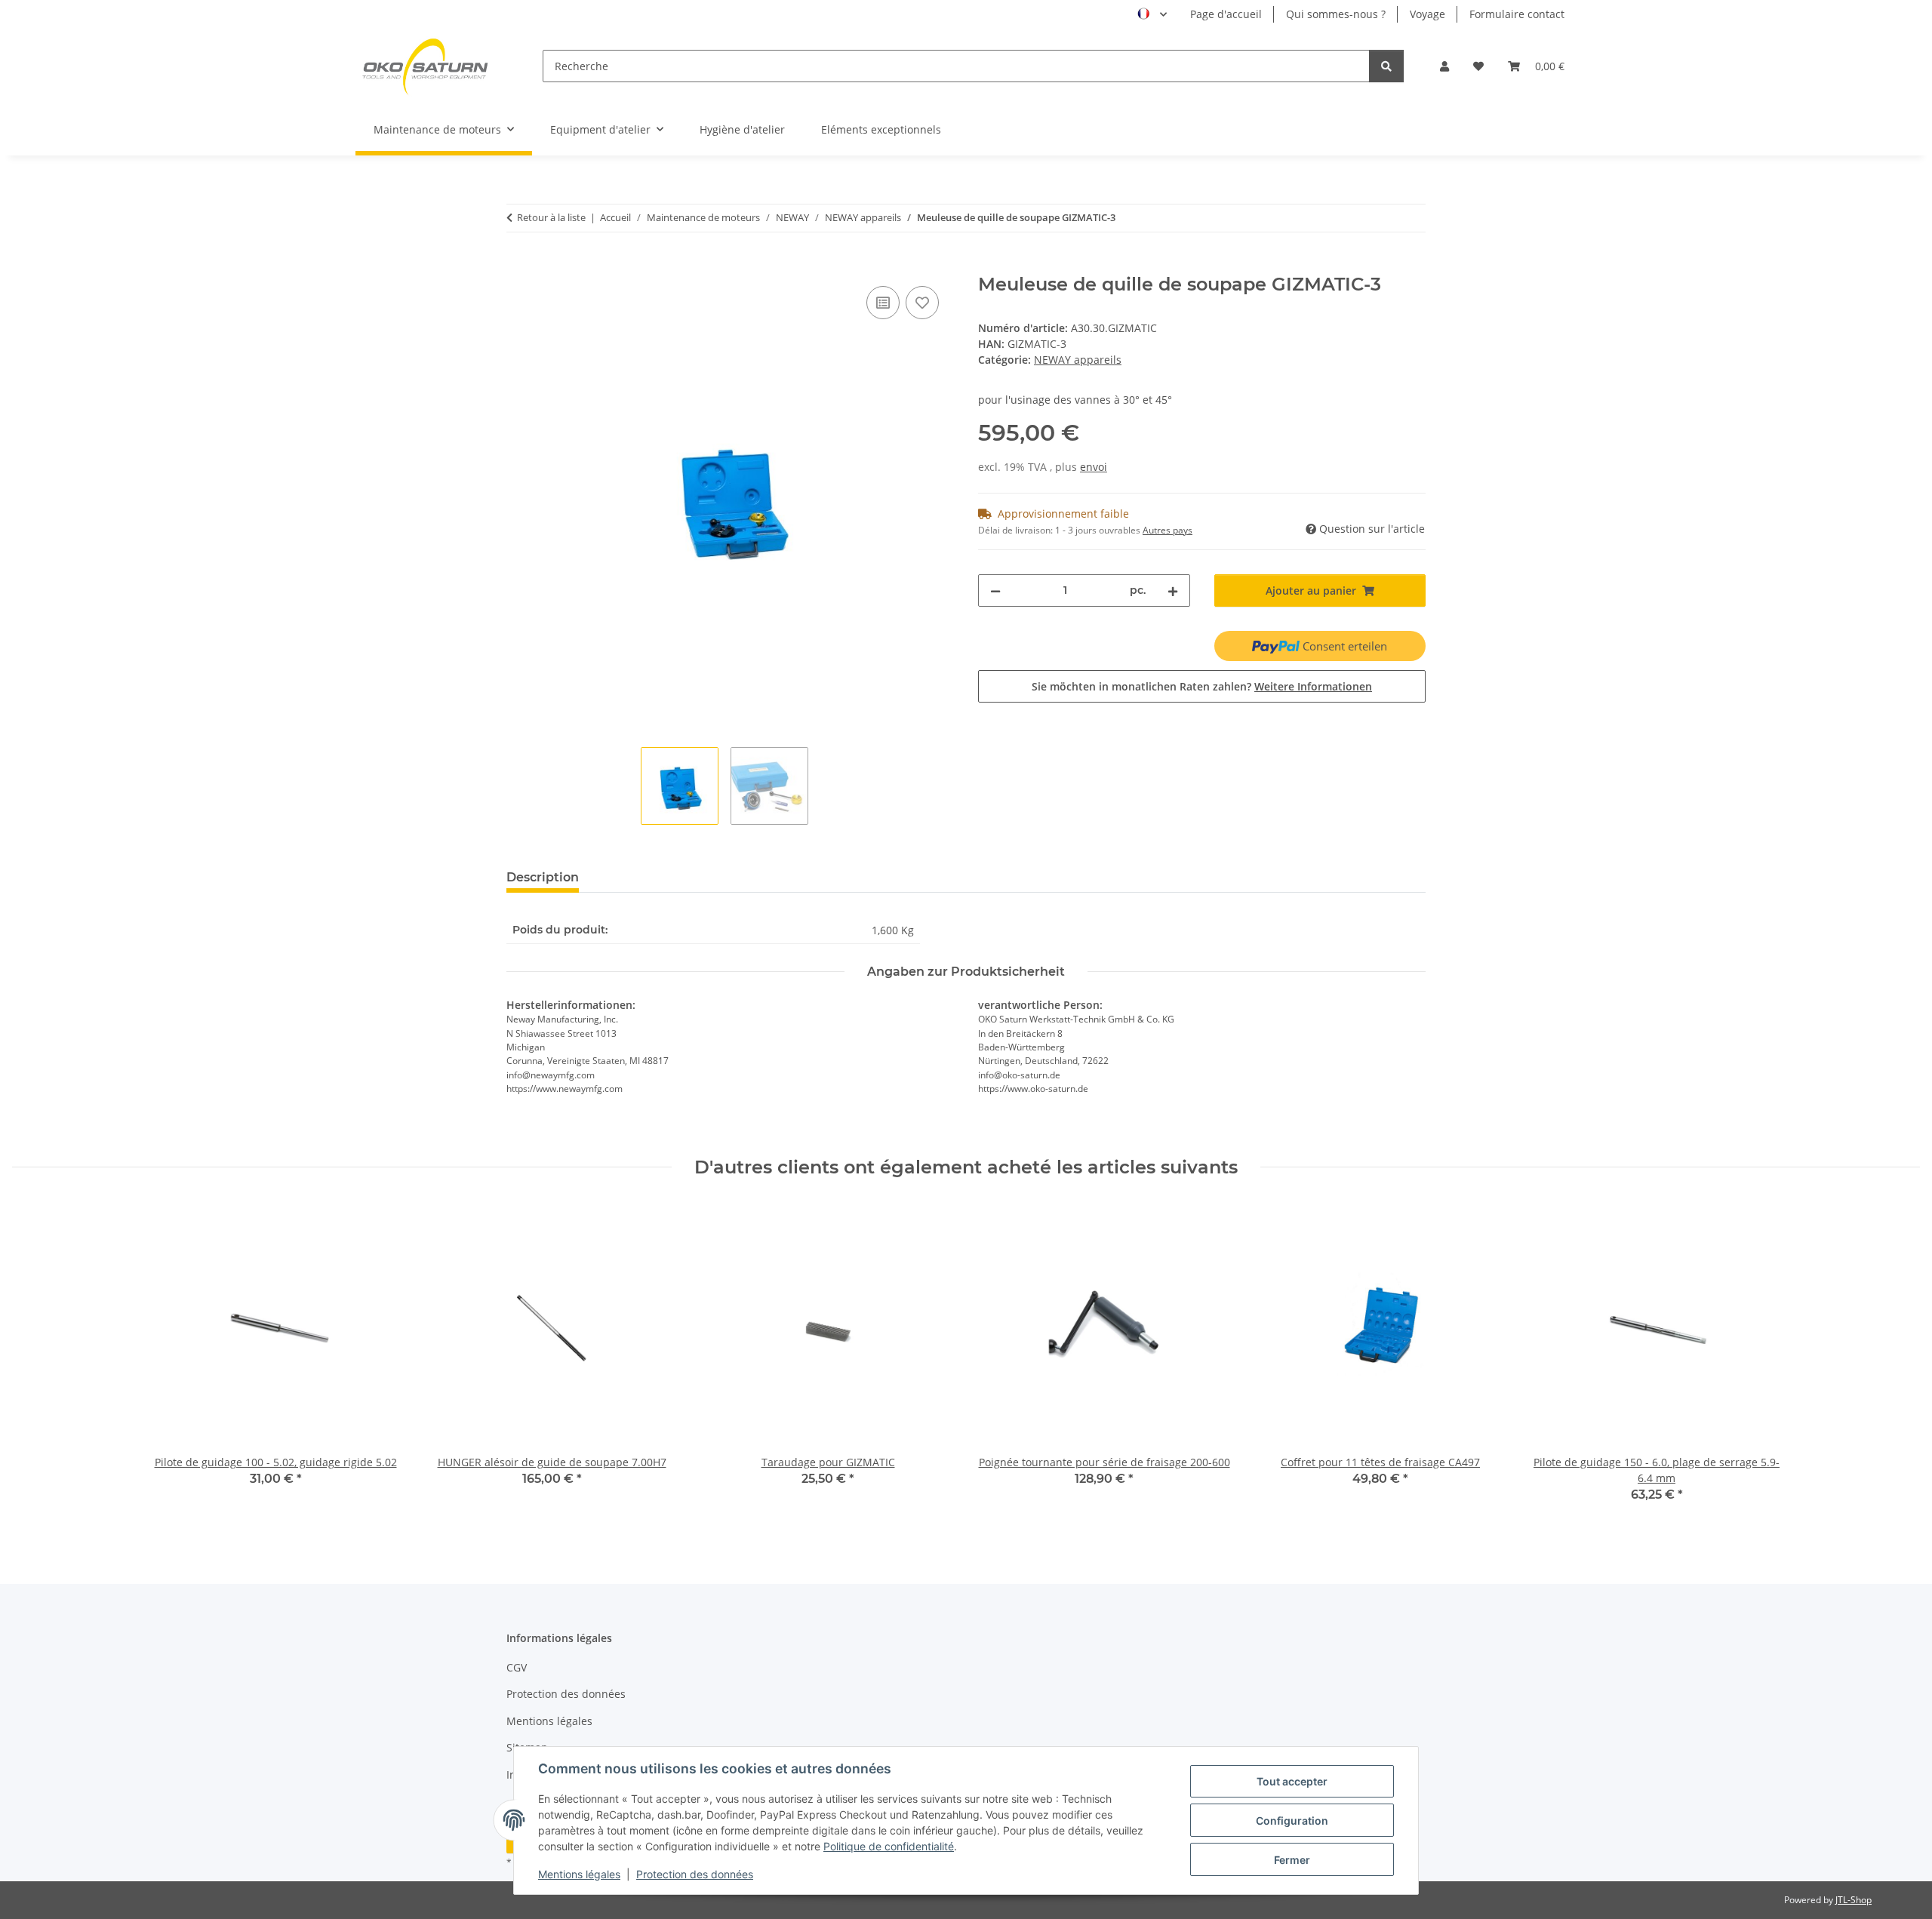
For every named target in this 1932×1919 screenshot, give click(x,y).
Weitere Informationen (1313, 686)
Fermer (1292, 1860)
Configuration (1292, 1821)
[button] (1444, 66)
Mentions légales (579, 1874)
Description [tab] (543, 877)
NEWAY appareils (1078, 360)
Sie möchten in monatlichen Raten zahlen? (1202, 686)
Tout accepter (1292, 1781)
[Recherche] (1386, 66)
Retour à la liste (551, 217)
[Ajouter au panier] (518, 266)
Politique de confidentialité (889, 1846)
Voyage (1427, 14)
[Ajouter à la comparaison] (883, 303)
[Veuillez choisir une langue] (1152, 14)
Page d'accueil (1226, 14)
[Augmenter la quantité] (1173, 590)
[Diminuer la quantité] (995, 590)
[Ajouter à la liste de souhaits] (922, 303)
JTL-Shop (1854, 1900)
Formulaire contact (1517, 14)
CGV (517, 1667)
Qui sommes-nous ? (1336, 14)
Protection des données (695, 1874)
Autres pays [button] (1168, 530)
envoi (1094, 467)
